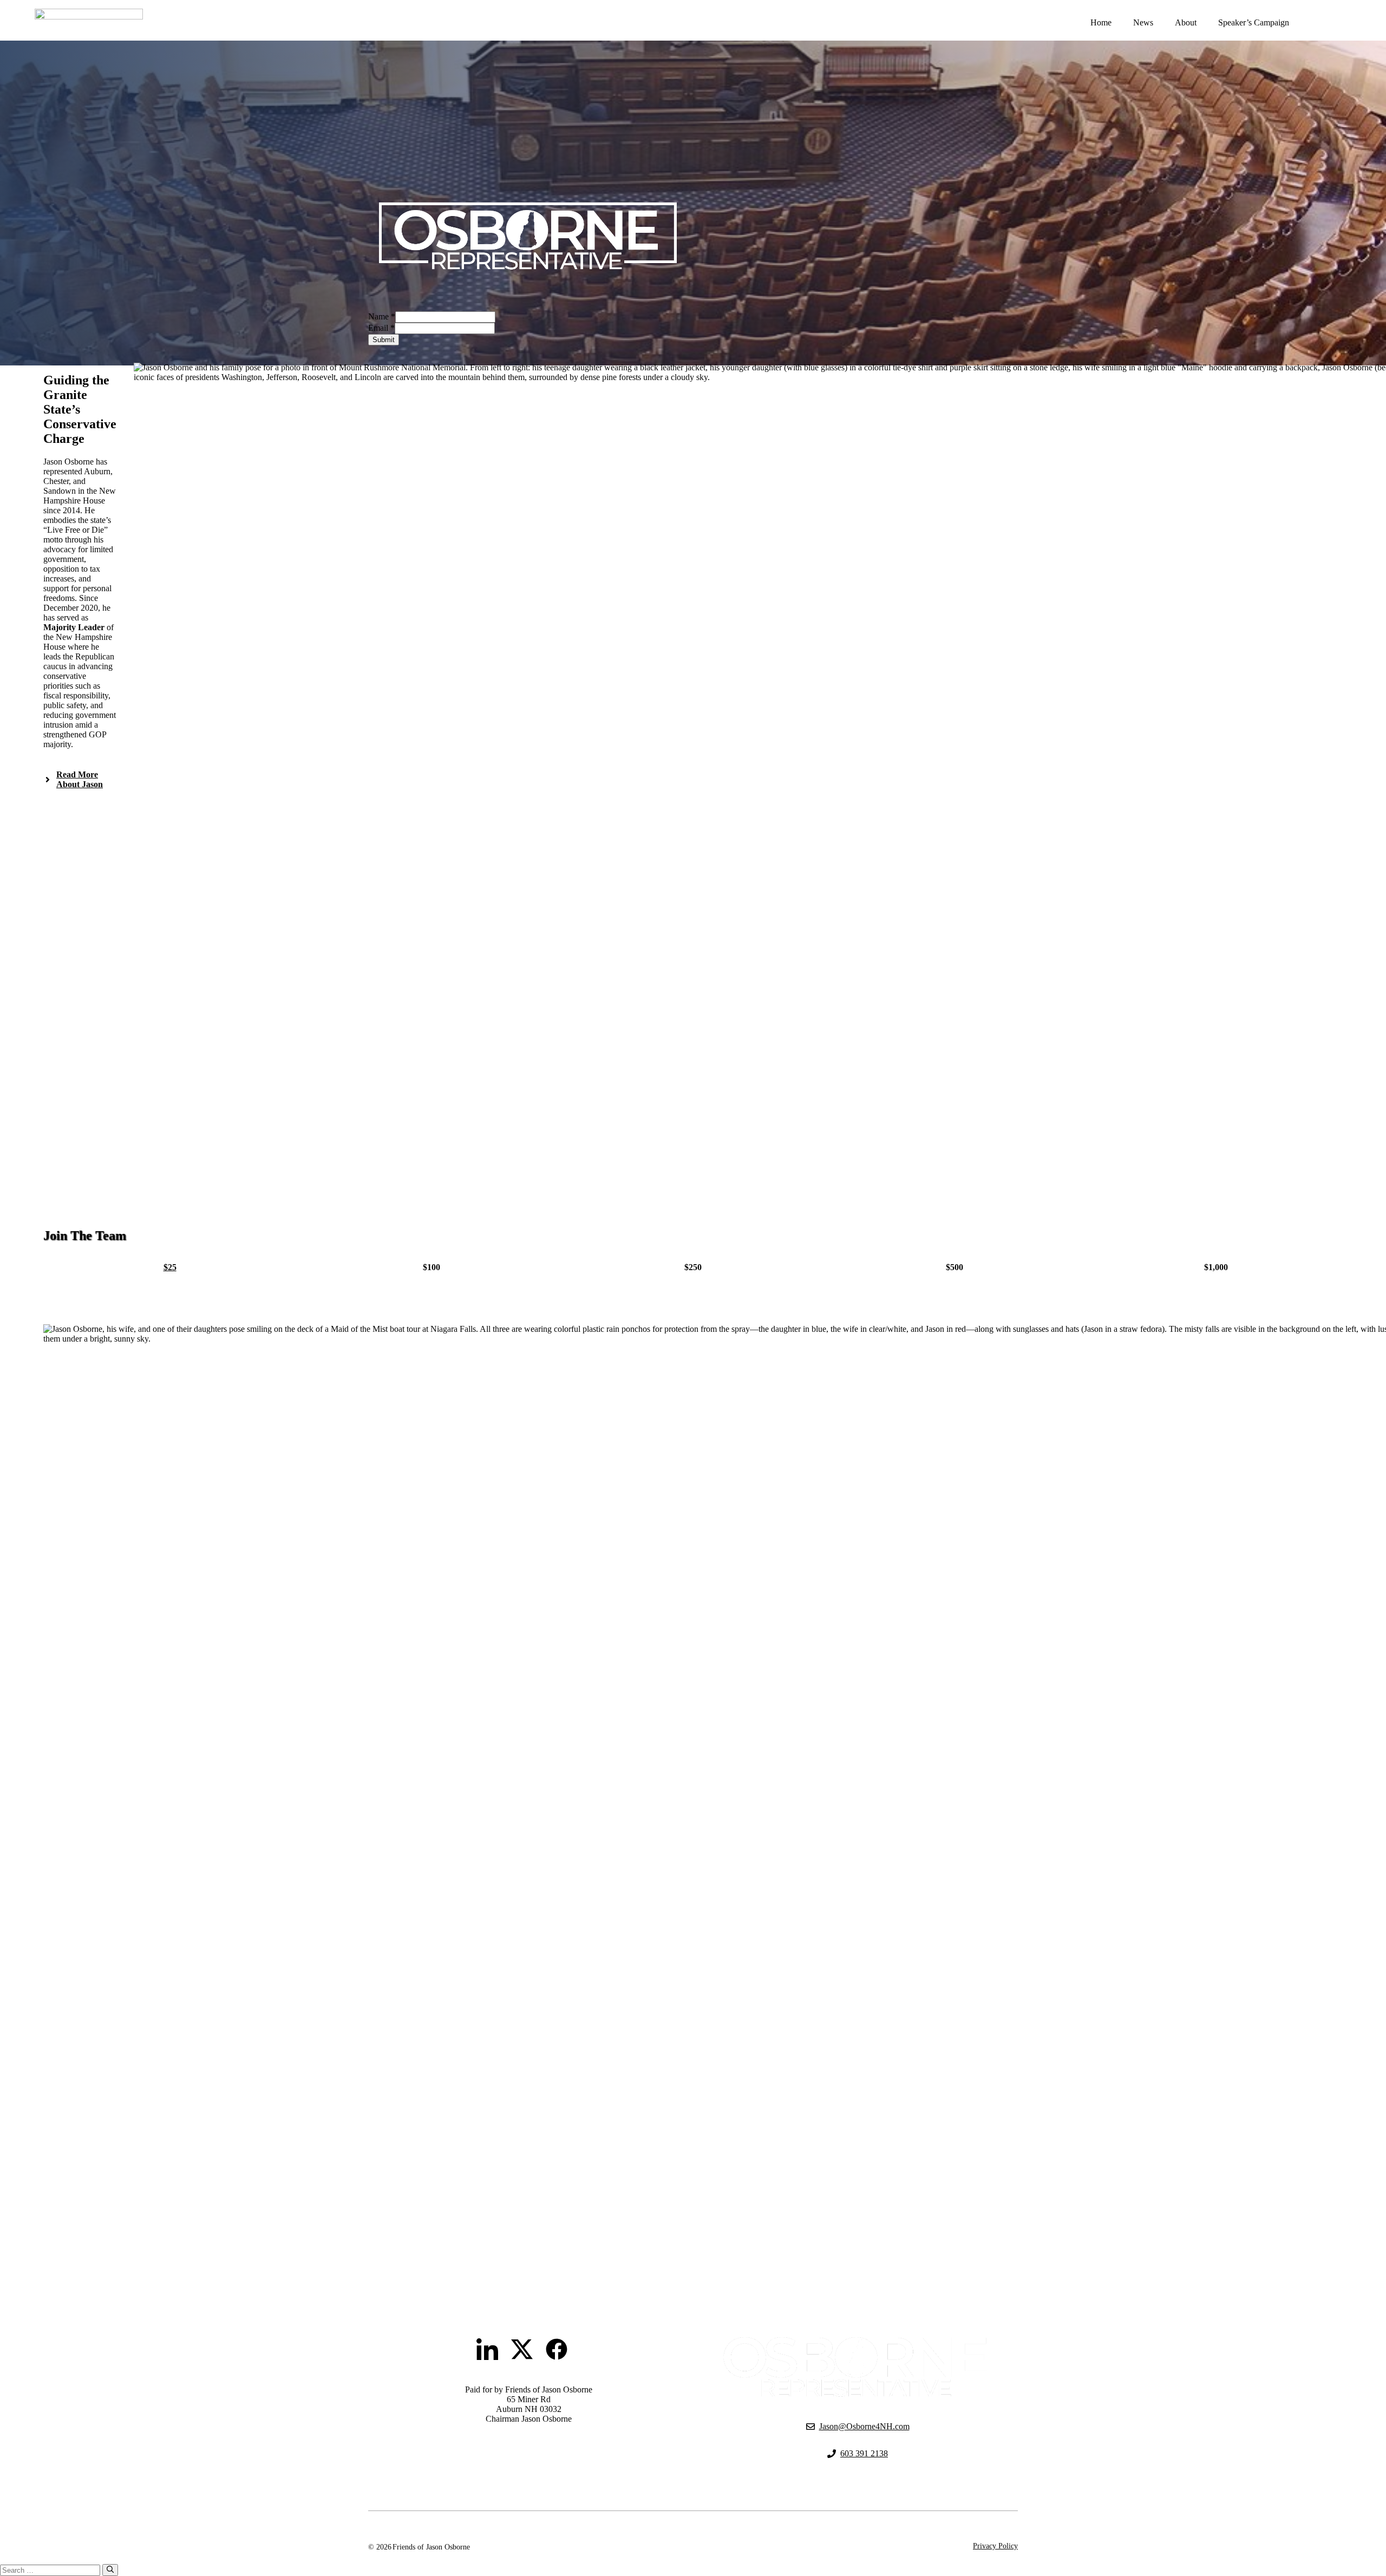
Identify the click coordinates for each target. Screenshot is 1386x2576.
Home (1101, 22)
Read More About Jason (80, 779)
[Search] (110, 2570)
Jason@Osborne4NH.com (864, 2426)
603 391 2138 (864, 2453)
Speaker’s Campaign (1254, 22)
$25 (170, 1267)
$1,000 (1216, 1267)
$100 (432, 1267)
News (1143, 22)
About (1186, 22)
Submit (384, 340)
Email (381, 328)
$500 (954, 1267)
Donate (1334, 22)
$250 (693, 1267)
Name (382, 316)
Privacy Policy (995, 2546)
